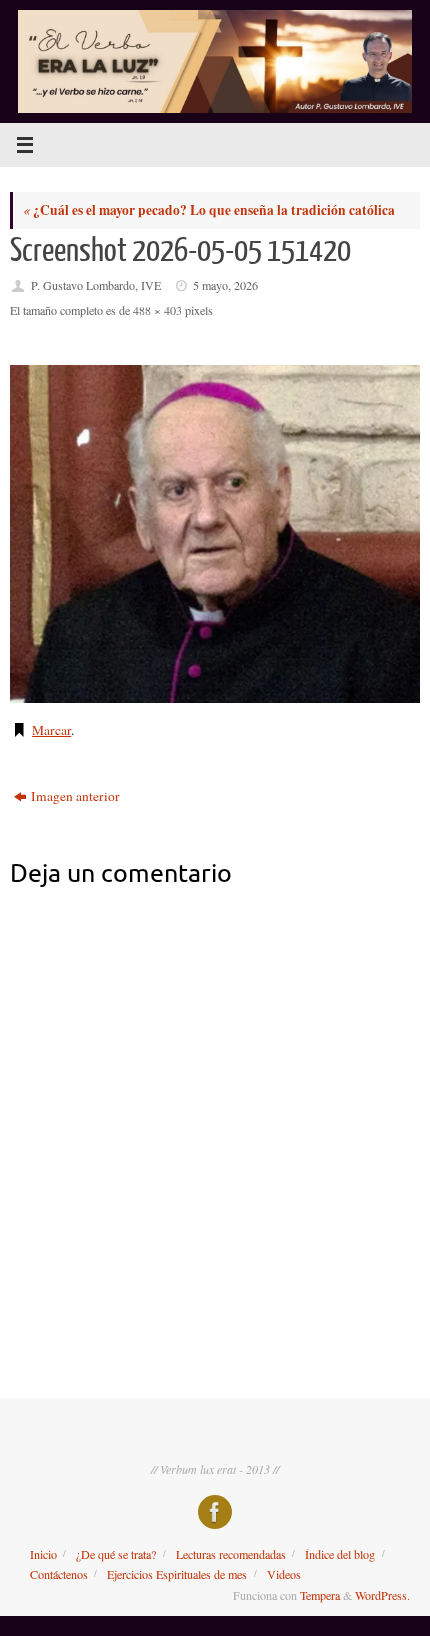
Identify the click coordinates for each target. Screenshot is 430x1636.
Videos (284, 1574)
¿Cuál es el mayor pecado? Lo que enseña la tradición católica (209, 210)
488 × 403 (157, 310)
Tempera (320, 1595)
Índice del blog (340, 1554)
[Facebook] (215, 1512)
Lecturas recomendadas (231, 1554)
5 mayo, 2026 (225, 285)
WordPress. (382, 1595)
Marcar (51, 730)
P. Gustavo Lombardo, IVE (96, 285)
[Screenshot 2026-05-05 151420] (215, 534)
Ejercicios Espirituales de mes (177, 1574)
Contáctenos (59, 1574)
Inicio (43, 1554)
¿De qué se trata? (116, 1554)
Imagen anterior (75, 796)
